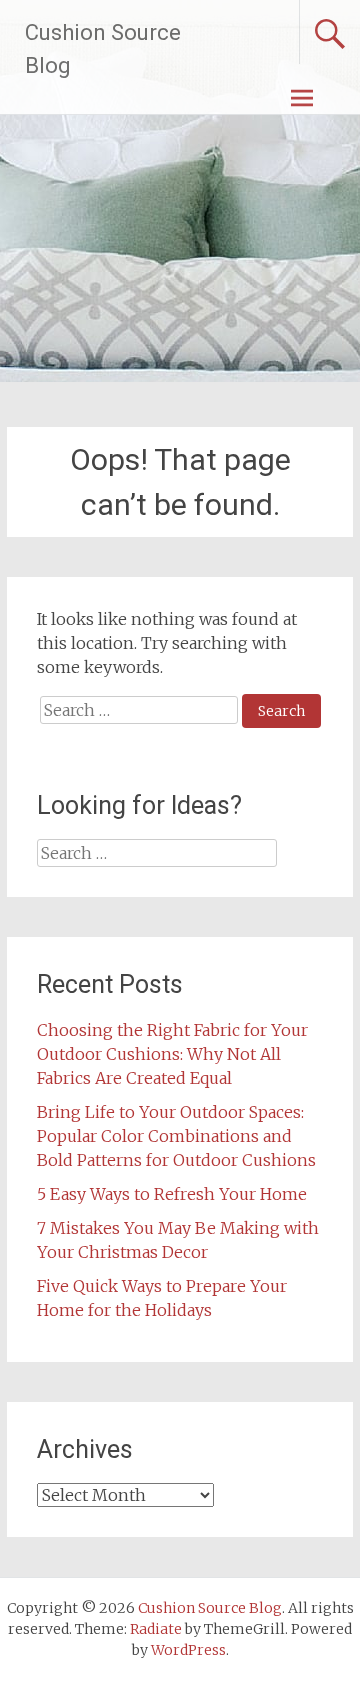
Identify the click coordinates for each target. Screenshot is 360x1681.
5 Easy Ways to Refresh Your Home (172, 1194)
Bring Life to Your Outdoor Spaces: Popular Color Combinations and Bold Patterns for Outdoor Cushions (176, 1136)
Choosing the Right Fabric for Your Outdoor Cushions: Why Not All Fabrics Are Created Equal (172, 1054)
